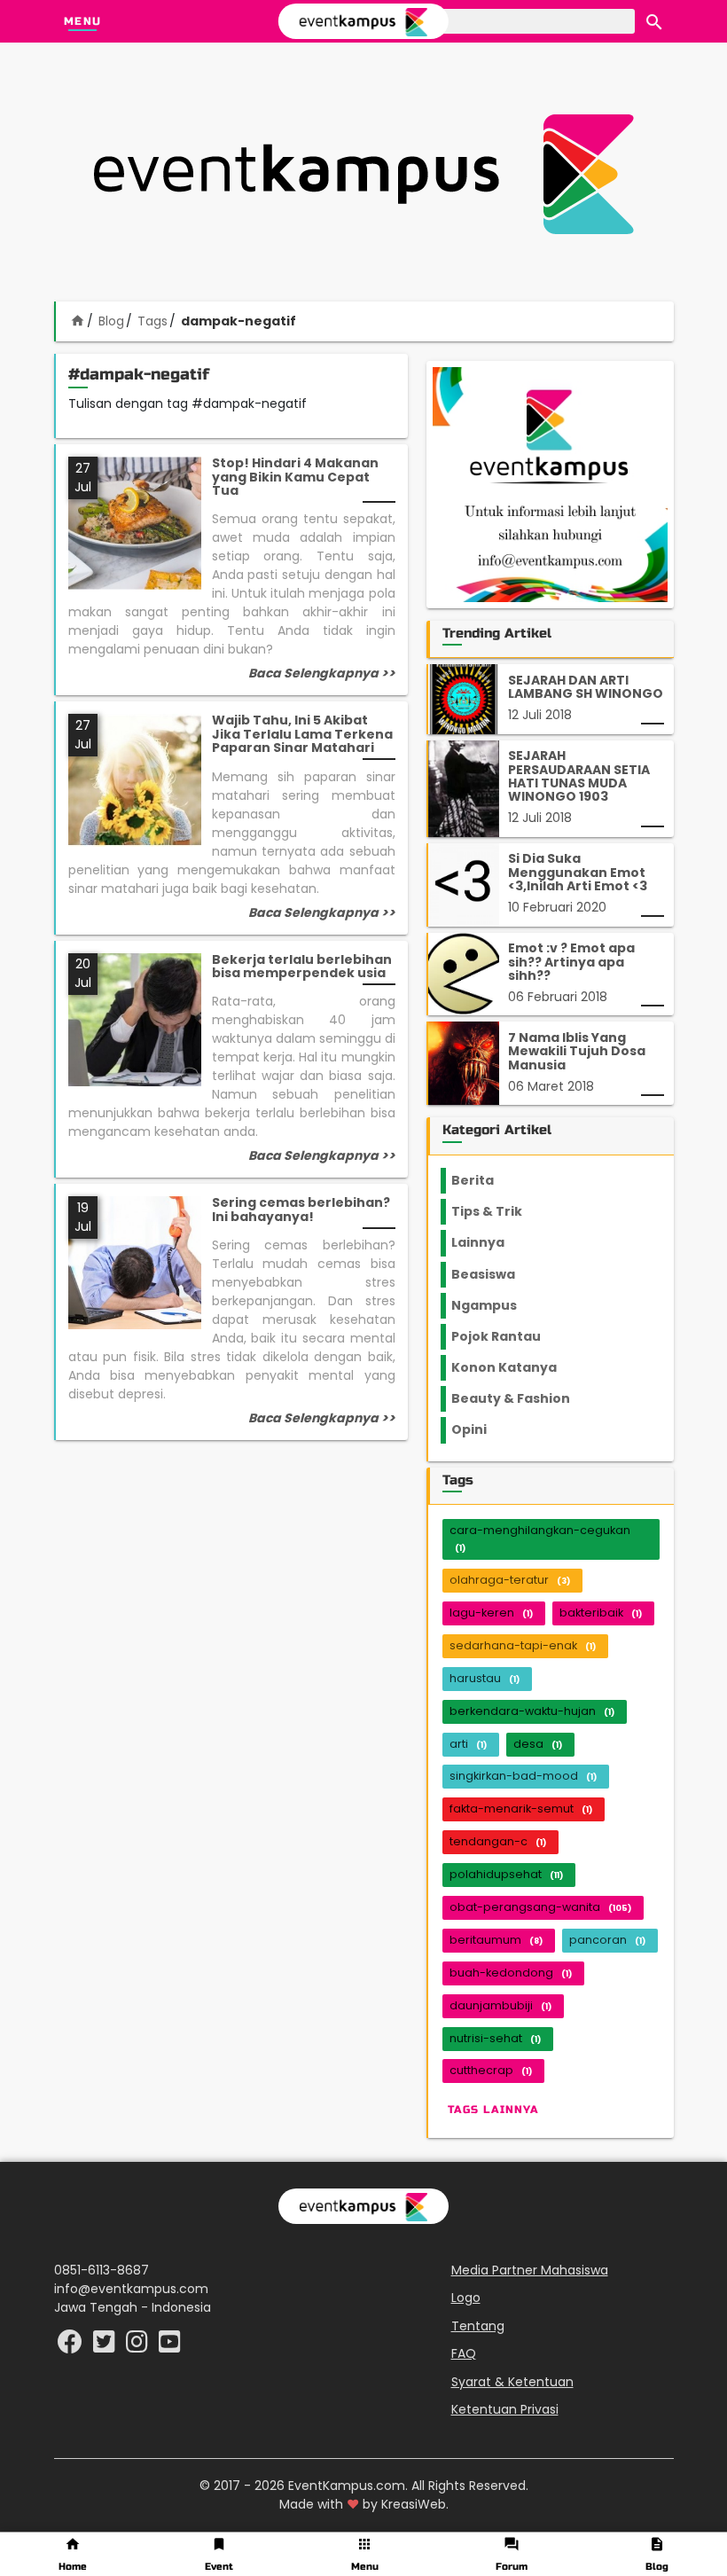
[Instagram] (139, 2346)
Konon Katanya (514, 1367)
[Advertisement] (363, 174)
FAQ (464, 2353)
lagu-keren (491, 1613)
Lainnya (493, 1242)
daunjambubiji (500, 2005)
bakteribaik (601, 1613)
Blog (111, 321)
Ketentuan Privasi (505, 2409)
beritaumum (496, 1940)
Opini (480, 1429)
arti (468, 1744)
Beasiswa (494, 1274)
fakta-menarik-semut (521, 1809)
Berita (490, 1180)
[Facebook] (72, 2346)
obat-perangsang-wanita (540, 1907)
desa (538, 1744)
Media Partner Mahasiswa (530, 2270)
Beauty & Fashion (521, 1398)
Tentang (478, 2326)
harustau (485, 1678)
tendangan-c (498, 1841)
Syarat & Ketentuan (512, 2382)
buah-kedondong (511, 1973)
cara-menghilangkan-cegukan (540, 1538)
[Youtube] (170, 2346)
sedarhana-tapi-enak (523, 1645)
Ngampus (495, 1305)
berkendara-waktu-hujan (532, 1711)
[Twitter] (106, 2346)
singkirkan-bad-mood (523, 1776)
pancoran (607, 1940)
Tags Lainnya (493, 2110)
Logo (466, 2298)
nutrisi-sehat (495, 2038)
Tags (152, 321)
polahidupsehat (506, 1874)
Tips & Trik (501, 1211)
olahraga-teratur (510, 1580)
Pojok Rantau (506, 1336)
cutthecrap (491, 2070)
